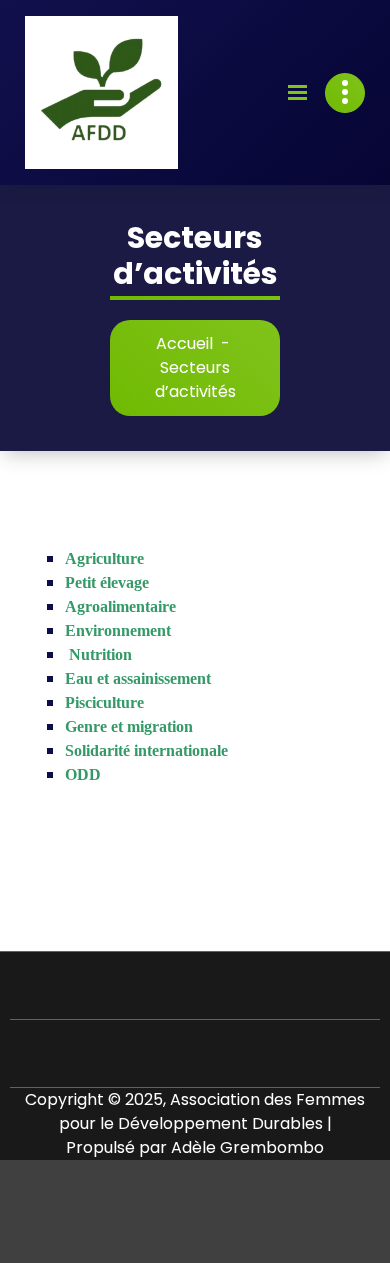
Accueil (184, 343)
